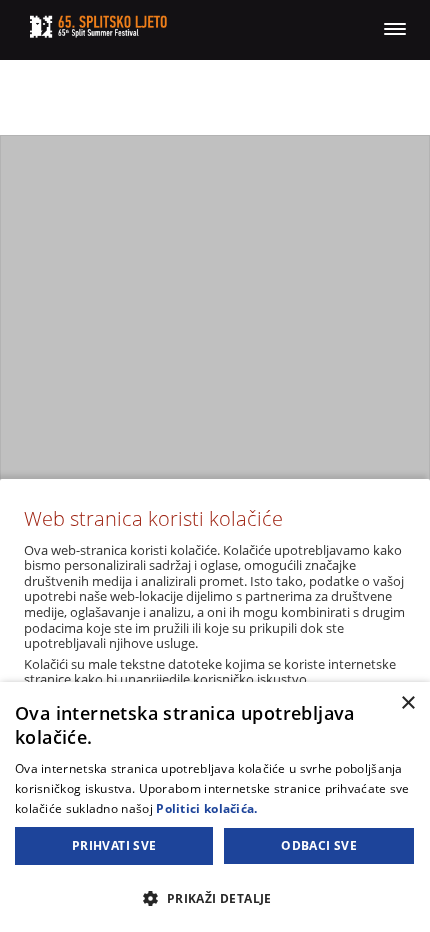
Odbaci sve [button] (319, 845)
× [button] (407, 703)
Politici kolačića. (206, 808)
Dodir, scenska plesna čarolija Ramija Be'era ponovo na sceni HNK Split (215, 395)
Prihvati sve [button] (114, 845)
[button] (215, 897)
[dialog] (215, 807)
